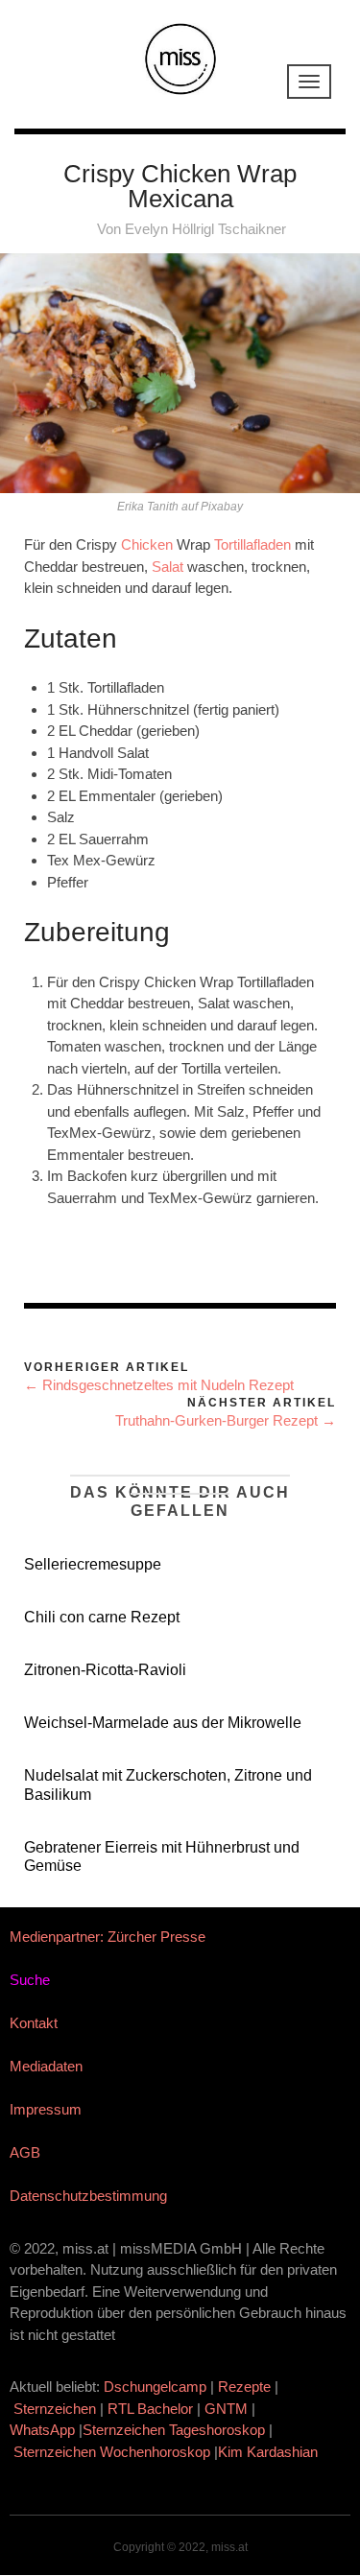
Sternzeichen (55, 2409)
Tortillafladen (252, 544)
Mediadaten (46, 2066)
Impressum (46, 2109)
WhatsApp (42, 2430)
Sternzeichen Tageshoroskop (174, 2430)
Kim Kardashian (270, 2452)
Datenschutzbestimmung (88, 2196)
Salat (168, 567)
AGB (25, 2152)
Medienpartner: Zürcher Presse (108, 1937)
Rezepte (244, 2387)
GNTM (226, 2409)
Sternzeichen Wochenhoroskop (112, 2452)
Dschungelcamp (155, 2387)
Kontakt (34, 2023)
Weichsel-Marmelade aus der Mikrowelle (163, 1723)
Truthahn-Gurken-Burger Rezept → (226, 1420)
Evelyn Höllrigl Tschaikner (205, 229)
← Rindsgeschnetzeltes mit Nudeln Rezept (159, 1385)
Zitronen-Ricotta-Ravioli (105, 1670)
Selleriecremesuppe (93, 1564)
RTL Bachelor (150, 2409)
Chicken (147, 544)
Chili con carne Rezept (102, 1617)
